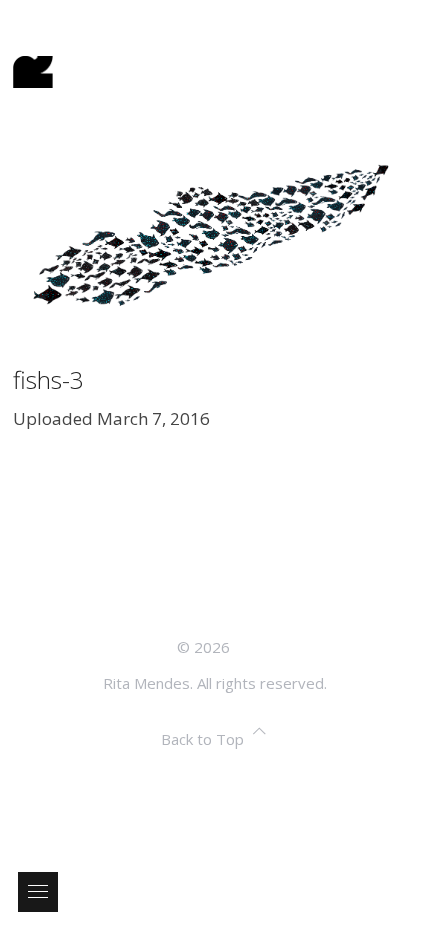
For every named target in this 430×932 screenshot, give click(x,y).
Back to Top (202, 739)
